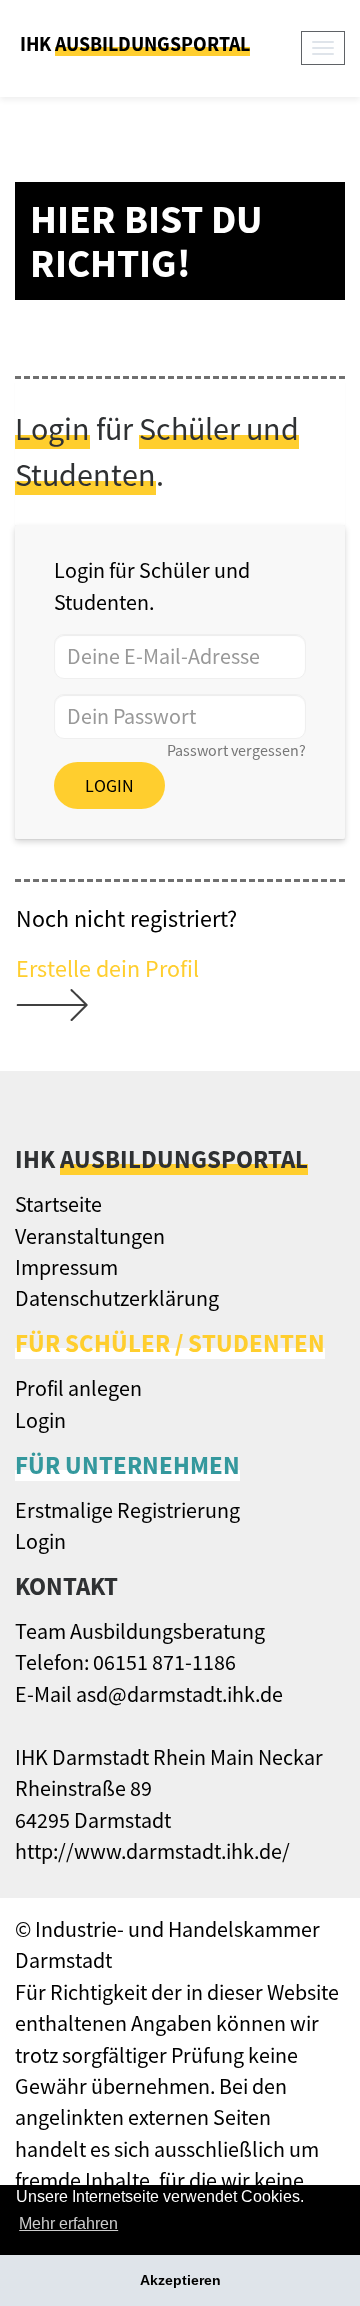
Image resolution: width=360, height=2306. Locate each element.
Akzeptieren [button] (180, 2280)
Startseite (58, 1204)
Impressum (66, 1267)
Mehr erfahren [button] (68, 2223)
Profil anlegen (78, 1388)
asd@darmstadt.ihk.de (179, 1694)
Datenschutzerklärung (117, 1298)
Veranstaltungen (90, 1236)
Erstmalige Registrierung (127, 1510)
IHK (135, 43)
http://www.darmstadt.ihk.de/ (152, 1851)
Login (109, 785)
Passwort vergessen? (236, 750)
